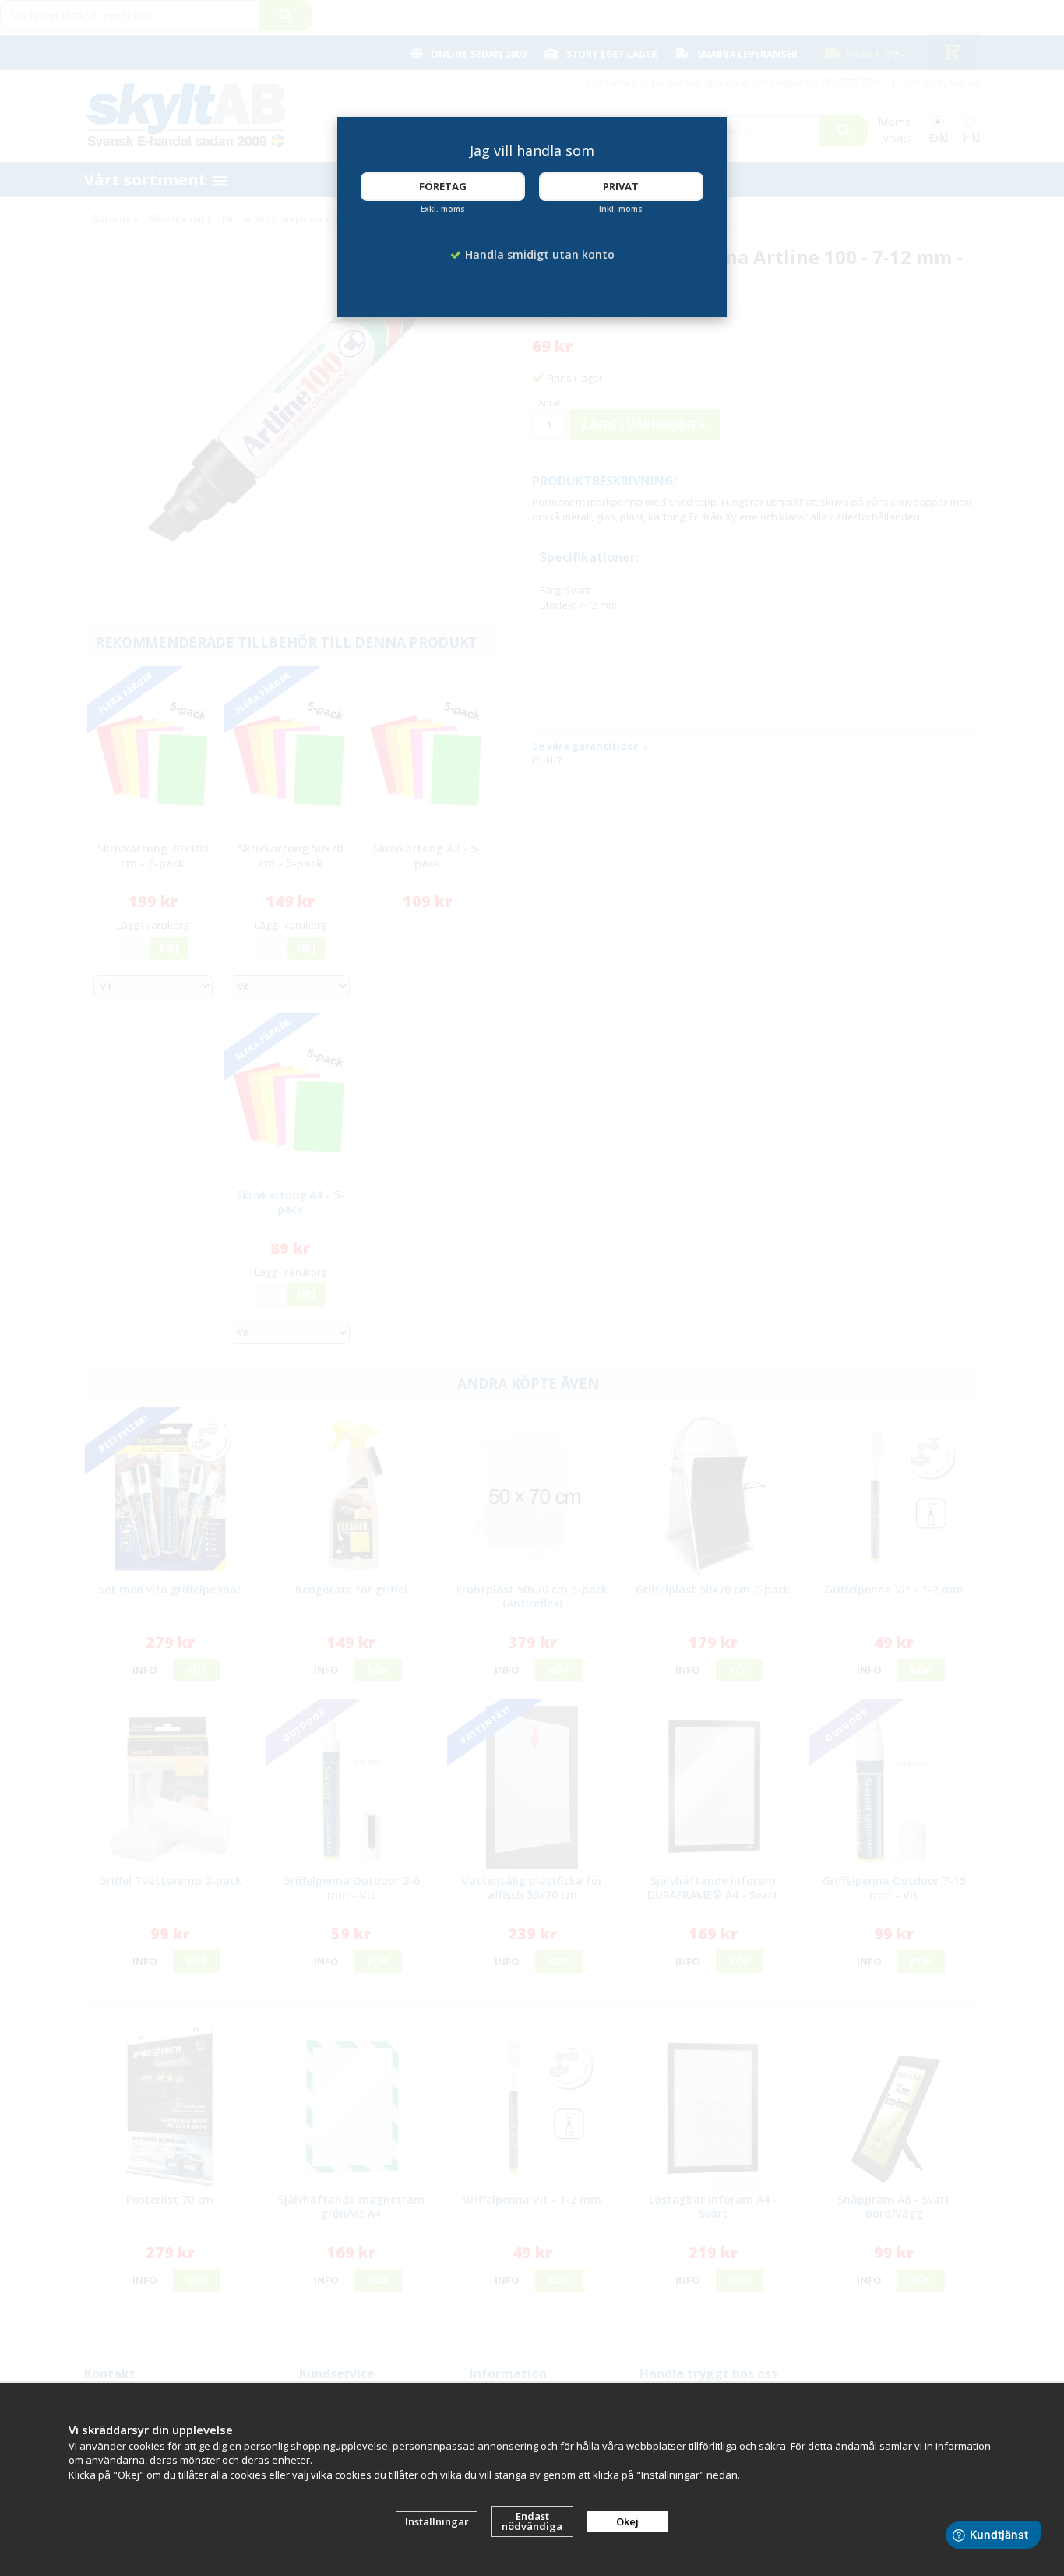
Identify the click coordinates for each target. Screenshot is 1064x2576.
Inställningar (437, 2521)
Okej (627, 2521)
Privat (621, 186)
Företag (443, 186)
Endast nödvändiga (532, 2521)
